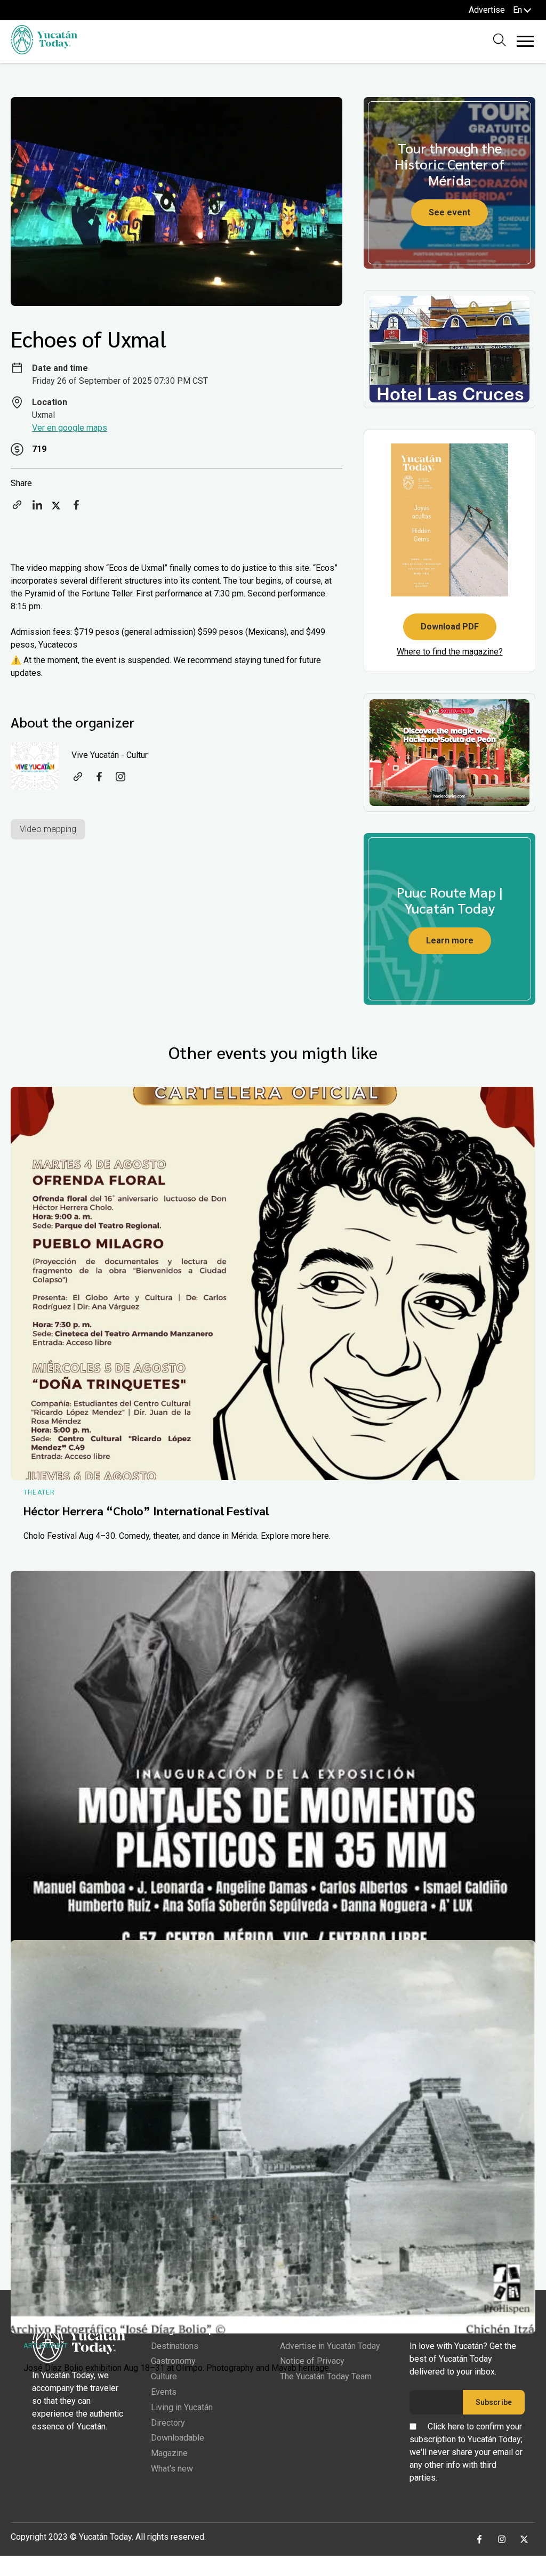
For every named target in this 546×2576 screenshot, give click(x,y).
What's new (172, 2469)
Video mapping (48, 829)
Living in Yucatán (182, 2407)
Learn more (450, 940)
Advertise (487, 10)
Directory (168, 2423)
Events (164, 2392)
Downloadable (178, 2438)
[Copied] (17, 508)
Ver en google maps (70, 428)
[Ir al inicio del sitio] (44, 51)
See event (449, 212)
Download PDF (450, 627)
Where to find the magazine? (450, 652)
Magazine (169, 2453)
